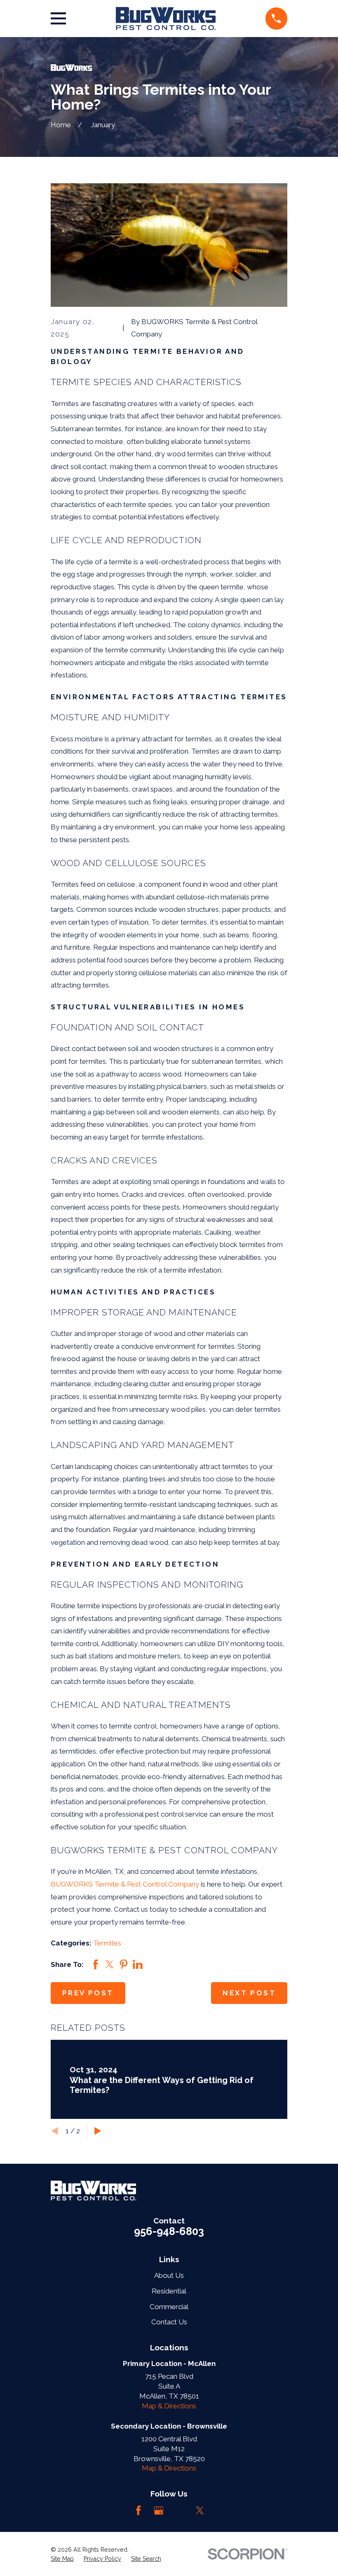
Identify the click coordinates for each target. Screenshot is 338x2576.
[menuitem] (62, 2559)
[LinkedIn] (179, 2511)
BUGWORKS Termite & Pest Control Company (125, 1884)
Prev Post (88, 1993)
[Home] (165, 19)
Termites (107, 1943)
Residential (169, 2291)
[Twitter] (200, 2511)
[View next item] (98, 2131)
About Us (169, 2275)
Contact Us (169, 2322)
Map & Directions (169, 2406)
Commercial (169, 2307)
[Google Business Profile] (159, 2511)
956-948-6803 (169, 2231)
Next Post (249, 1993)
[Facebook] (138, 2511)
